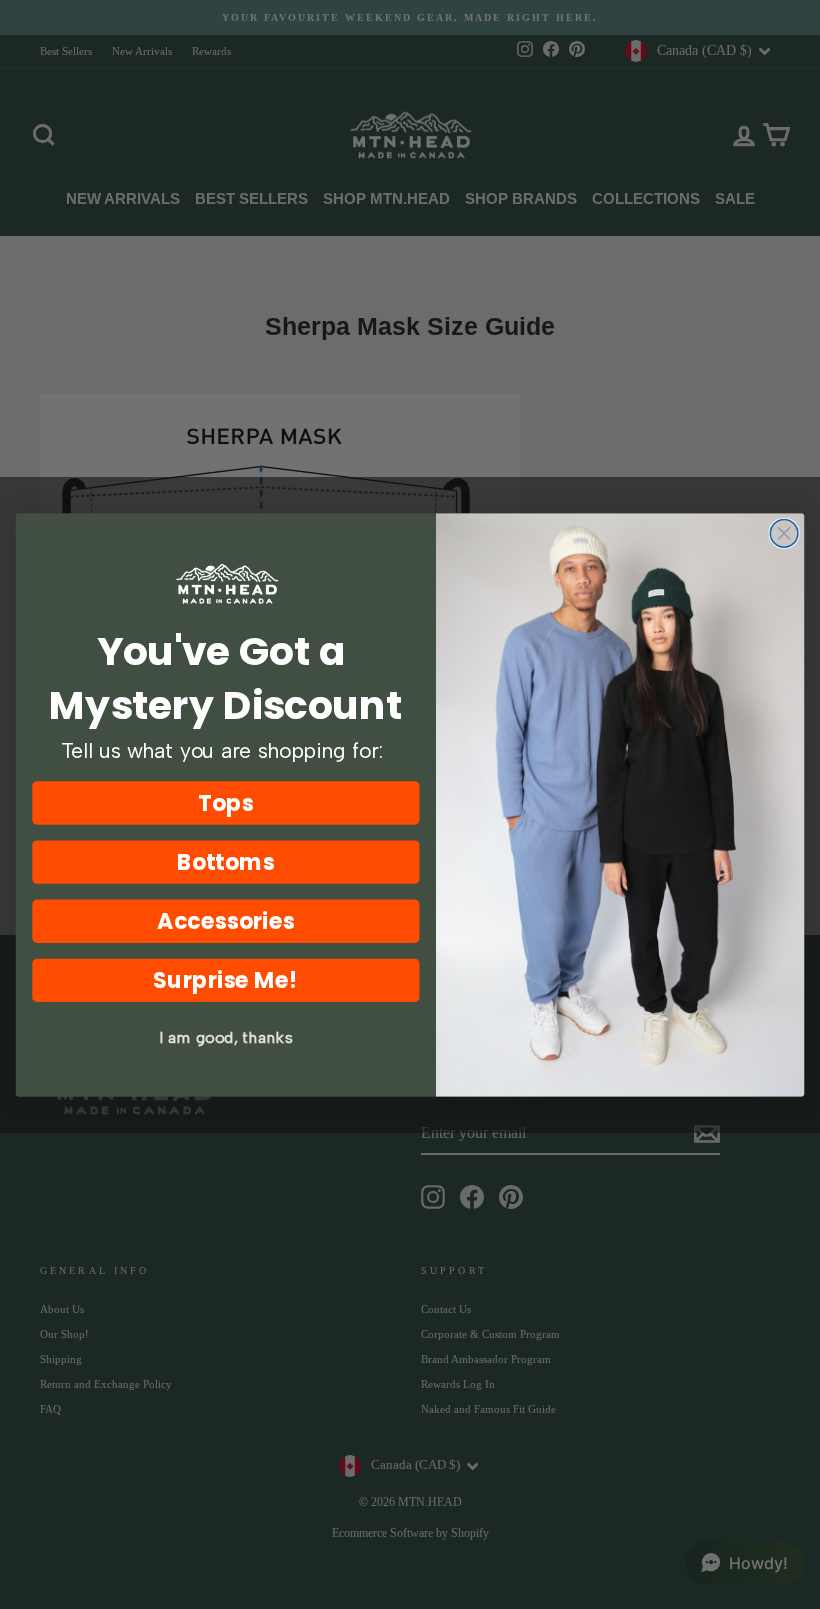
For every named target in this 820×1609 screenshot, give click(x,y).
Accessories (225, 920)
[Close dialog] (784, 533)
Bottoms (226, 861)
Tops (225, 802)
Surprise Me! (225, 979)
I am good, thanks (225, 1037)
